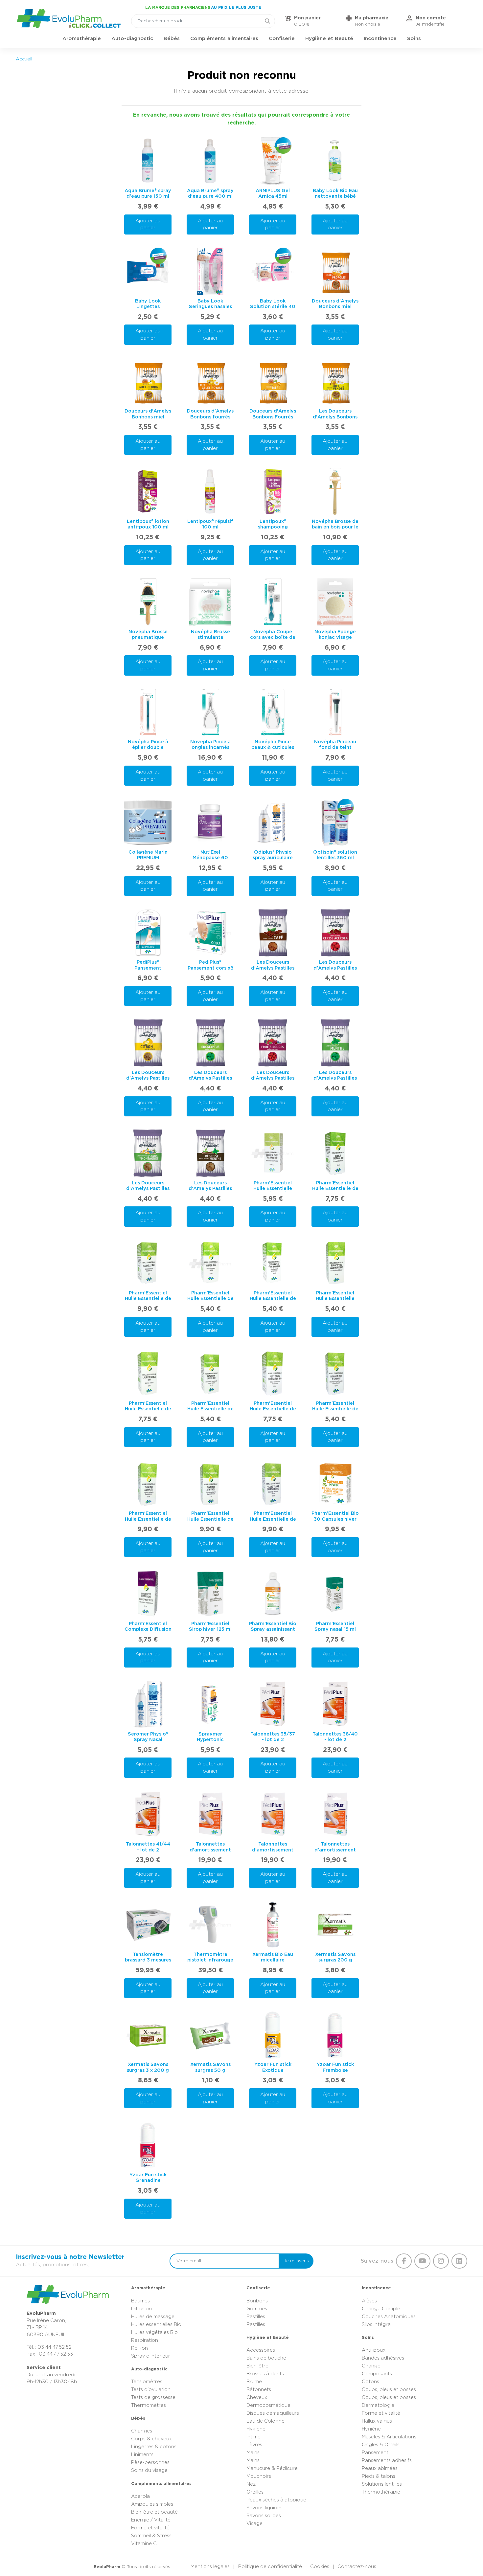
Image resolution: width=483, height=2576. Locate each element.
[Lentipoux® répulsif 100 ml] (210, 492)
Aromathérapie (82, 39)
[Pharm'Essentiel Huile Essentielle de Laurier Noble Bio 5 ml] (148, 1374)
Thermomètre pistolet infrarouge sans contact (210, 1960)
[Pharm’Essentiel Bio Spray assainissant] (273, 1594)
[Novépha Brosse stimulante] (210, 602)
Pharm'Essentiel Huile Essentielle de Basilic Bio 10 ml (335, 1189)
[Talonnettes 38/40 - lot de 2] (335, 1704)
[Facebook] (404, 2261)
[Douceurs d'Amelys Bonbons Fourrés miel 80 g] (273, 382)
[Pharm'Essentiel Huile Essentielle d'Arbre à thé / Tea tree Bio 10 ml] (273, 1153)
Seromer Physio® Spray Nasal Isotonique (148, 1740)
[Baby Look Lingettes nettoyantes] (148, 271)
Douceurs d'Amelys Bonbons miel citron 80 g (148, 417)
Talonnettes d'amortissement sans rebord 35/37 (210, 1850)
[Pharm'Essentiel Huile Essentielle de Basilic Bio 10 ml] (335, 1153)
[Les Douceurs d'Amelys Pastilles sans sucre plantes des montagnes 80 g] (148, 1153)
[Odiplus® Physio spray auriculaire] (273, 822)
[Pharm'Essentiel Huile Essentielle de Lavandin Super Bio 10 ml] (210, 1374)
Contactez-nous (357, 2567)
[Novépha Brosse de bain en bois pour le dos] (335, 492)
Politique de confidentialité (270, 2567)
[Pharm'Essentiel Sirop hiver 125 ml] (210, 1594)
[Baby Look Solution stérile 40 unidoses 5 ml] (273, 271)
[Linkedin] (459, 2261)
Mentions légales (210, 2567)
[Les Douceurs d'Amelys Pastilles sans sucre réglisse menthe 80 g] (210, 1153)
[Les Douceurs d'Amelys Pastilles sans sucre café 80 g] (273, 933)
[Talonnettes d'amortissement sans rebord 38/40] (273, 1815)
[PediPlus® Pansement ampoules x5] (148, 933)
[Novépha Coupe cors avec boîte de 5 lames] (273, 602)
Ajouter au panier (148, 224)
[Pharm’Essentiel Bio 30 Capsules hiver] (335, 1484)
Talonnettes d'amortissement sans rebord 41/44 (335, 1850)
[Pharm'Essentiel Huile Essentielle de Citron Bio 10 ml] (210, 1264)
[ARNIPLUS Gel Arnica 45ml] (273, 161)
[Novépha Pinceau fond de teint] (335, 712)
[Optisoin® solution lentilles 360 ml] (335, 822)
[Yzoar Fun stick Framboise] (335, 2035)
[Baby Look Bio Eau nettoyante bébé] (335, 161)
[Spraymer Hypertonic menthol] (210, 1704)
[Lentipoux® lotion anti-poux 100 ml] (148, 492)
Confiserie (282, 39)
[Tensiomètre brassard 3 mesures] (148, 1925)
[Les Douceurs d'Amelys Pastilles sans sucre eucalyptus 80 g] (210, 1043)
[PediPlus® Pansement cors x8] (210, 933)
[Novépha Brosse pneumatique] (148, 602)
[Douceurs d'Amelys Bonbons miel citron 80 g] (148, 382)
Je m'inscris (296, 2261)
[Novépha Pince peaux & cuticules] (273, 712)
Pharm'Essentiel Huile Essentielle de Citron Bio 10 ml (210, 1299)
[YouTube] (422, 2261)
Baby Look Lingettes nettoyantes (148, 307)
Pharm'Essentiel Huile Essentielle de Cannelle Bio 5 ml (148, 1299)
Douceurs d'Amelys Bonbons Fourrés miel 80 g (273, 417)
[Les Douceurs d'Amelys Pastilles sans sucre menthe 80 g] (335, 1043)
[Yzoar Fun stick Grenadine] (148, 2145)
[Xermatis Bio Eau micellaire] (273, 1925)
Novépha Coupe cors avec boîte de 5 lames (273, 638)
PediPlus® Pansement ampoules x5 (148, 968)
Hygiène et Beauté (329, 39)
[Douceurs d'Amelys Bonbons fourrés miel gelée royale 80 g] (210, 382)
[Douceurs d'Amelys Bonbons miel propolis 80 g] (335, 271)
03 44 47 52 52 (55, 2347)
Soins (414, 39)
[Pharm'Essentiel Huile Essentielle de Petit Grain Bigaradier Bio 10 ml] (273, 1374)
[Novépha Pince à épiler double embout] (148, 712)
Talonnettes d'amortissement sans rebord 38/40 (273, 1850)
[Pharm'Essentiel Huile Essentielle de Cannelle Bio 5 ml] (148, 1264)
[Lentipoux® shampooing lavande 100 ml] (273, 492)
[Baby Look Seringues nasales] (210, 271)
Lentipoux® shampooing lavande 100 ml (273, 527)
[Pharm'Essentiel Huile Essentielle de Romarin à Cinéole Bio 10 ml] (335, 1374)
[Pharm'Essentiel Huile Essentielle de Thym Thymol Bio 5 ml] (210, 1484)
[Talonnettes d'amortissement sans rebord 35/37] (210, 1815)
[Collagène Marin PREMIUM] (148, 822)
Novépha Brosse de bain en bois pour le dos (335, 527)
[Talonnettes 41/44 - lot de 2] (148, 1815)
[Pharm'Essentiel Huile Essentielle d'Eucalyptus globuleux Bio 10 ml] (335, 1264)
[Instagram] (441, 2261)
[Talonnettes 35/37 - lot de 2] (273, 1704)
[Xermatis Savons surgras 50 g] (210, 2035)
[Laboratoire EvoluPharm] (69, 18)
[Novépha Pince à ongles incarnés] (210, 712)
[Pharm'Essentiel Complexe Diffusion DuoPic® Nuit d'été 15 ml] (148, 1594)
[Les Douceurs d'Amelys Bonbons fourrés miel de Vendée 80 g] (335, 382)
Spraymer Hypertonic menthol (210, 1740)
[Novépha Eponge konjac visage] (335, 602)
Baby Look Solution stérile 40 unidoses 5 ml (273, 307)
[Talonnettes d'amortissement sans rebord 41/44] (335, 1815)
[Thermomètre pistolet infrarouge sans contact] (210, 1925)
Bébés (172, 39)
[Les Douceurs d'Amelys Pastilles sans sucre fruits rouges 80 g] (273, 1043)
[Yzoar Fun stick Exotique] (273, 2035)
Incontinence (380, 39)
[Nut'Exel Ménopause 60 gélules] (210, 822)
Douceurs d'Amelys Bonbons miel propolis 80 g (335, 307)
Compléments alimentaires (224, 39)
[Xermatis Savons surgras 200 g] (335, 1925)
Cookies (320, 2567)
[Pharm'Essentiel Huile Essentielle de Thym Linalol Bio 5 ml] (148, 1484)
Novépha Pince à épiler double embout (148, 748)
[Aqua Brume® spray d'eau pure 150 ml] (148, 161)
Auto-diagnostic (132, 39)
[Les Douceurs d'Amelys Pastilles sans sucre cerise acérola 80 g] (335, 933)
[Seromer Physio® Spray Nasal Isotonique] (148, 1704)
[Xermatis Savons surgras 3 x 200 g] (148, 2035)
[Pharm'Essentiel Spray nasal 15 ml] (335, 1594)
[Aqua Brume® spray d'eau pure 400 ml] (210, 161)
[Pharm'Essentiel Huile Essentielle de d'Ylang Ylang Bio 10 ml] (273, 1484)
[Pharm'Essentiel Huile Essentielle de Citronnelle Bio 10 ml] (273, 1264)
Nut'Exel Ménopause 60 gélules (210, 858)
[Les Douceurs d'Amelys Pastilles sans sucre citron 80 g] (148, 1043)
